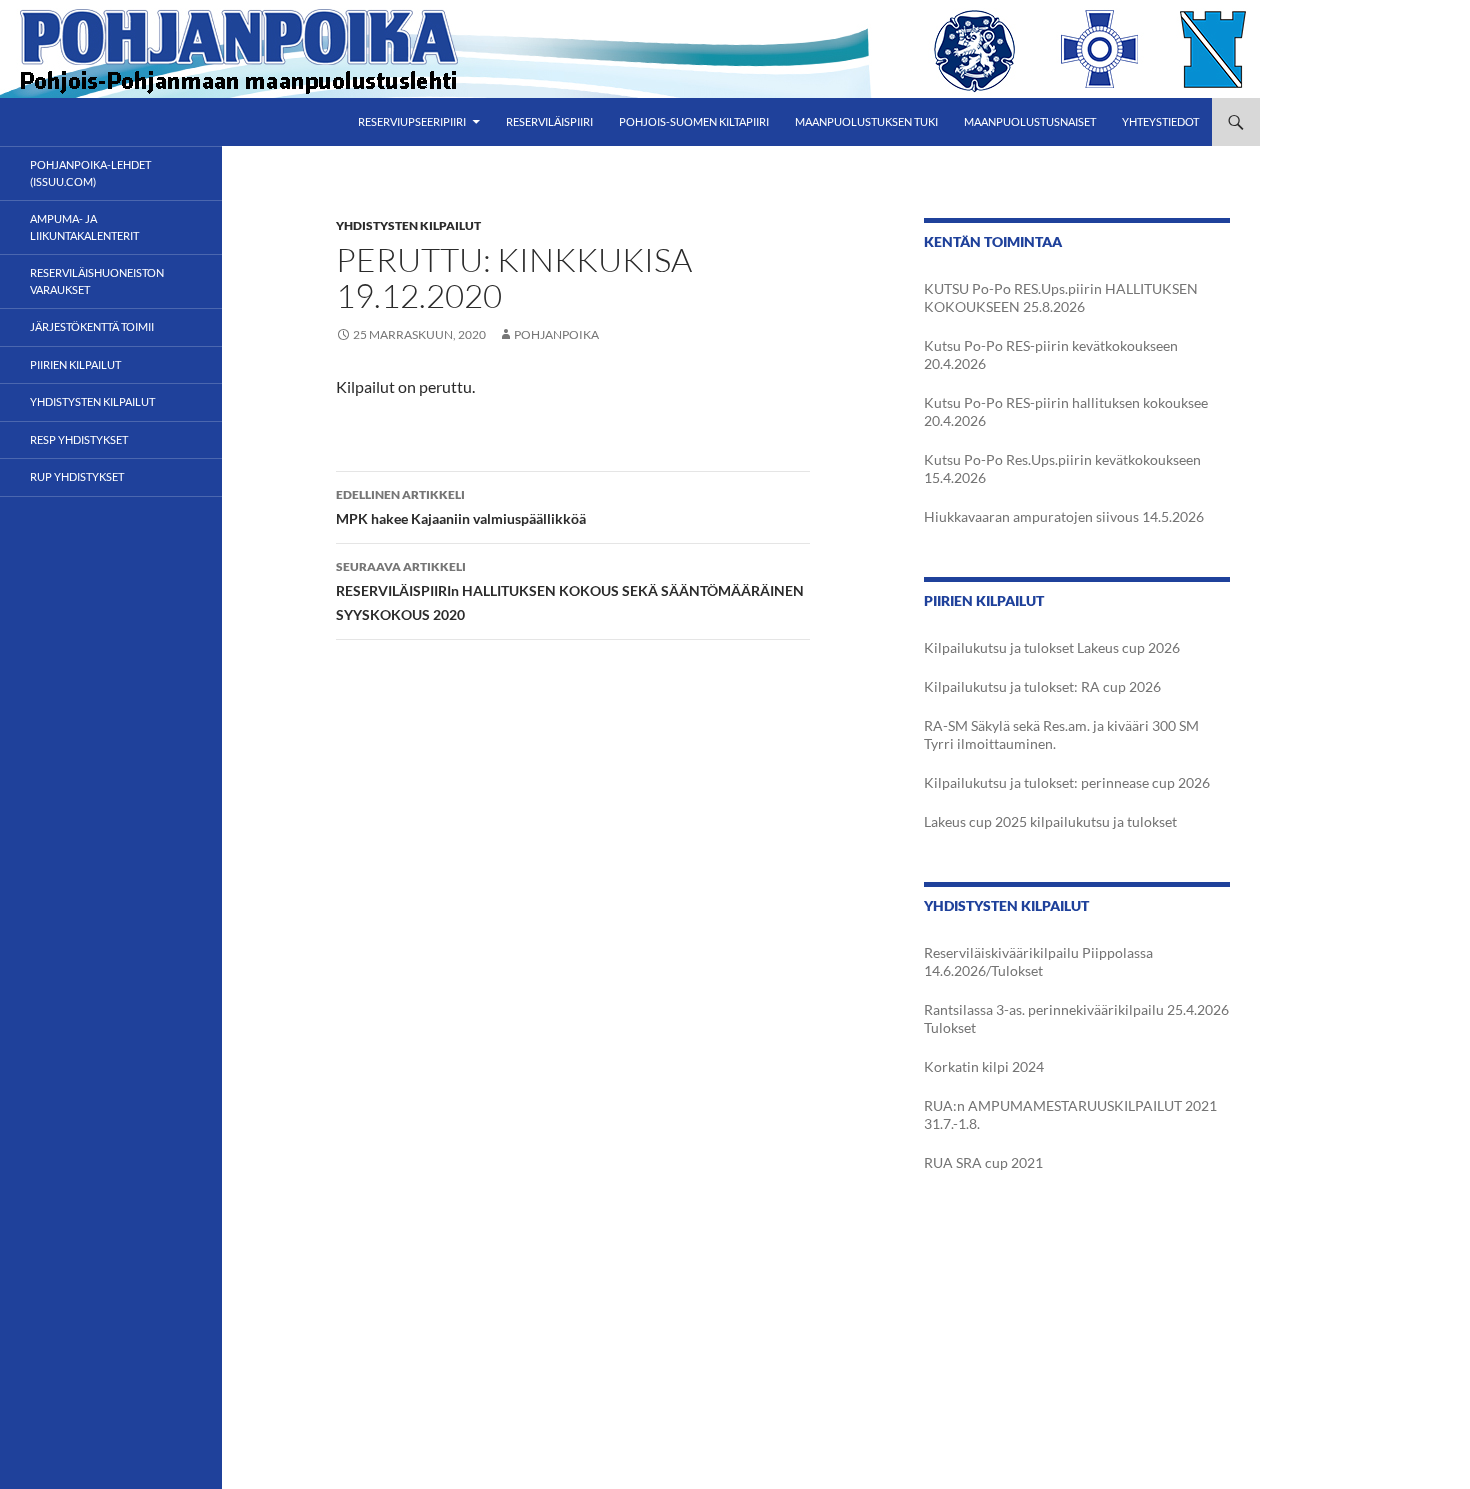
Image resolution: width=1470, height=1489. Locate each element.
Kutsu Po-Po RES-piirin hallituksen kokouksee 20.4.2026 (1066, 411)
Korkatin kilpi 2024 (984, 1066)
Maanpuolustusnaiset (1030, 121)
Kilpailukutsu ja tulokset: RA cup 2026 (1042, 686)
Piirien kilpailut (75, 364)
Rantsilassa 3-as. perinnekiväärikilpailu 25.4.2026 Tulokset (1076, 1018)
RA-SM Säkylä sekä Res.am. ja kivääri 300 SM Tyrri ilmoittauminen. (1061, 734)
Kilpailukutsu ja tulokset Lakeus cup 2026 (1052, 647)
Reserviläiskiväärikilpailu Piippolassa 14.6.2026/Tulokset (1038, 961)
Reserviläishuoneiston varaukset (97, 281)
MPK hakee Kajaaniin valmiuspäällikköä (461, 507)
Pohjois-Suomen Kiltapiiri (694, 121)
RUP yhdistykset (77, 476)
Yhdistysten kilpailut (408, 225)
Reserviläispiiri (549, 121)
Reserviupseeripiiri (412, 121)
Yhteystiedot (1160, 121)
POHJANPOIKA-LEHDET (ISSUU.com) (90, 173)
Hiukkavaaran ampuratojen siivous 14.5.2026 (1064, 516)
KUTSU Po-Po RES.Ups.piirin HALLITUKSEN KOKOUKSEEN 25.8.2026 (1061, 297)
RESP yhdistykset (79, 439)
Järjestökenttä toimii (92, 326)
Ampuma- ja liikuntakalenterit (84, 227)
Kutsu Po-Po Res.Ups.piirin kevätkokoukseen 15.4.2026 (1062, 468)
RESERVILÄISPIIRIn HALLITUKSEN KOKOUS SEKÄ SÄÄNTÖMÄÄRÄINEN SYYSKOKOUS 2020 (570, 591)
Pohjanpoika (556, 334)
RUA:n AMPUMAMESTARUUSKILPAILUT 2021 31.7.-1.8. (1070, 1114)
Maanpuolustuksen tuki (866, 121)
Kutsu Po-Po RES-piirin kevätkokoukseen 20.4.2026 (1051, 354)
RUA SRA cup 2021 (983, 1162)
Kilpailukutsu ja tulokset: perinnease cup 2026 (1067, 782)
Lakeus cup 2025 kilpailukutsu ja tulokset (1050, 821)
